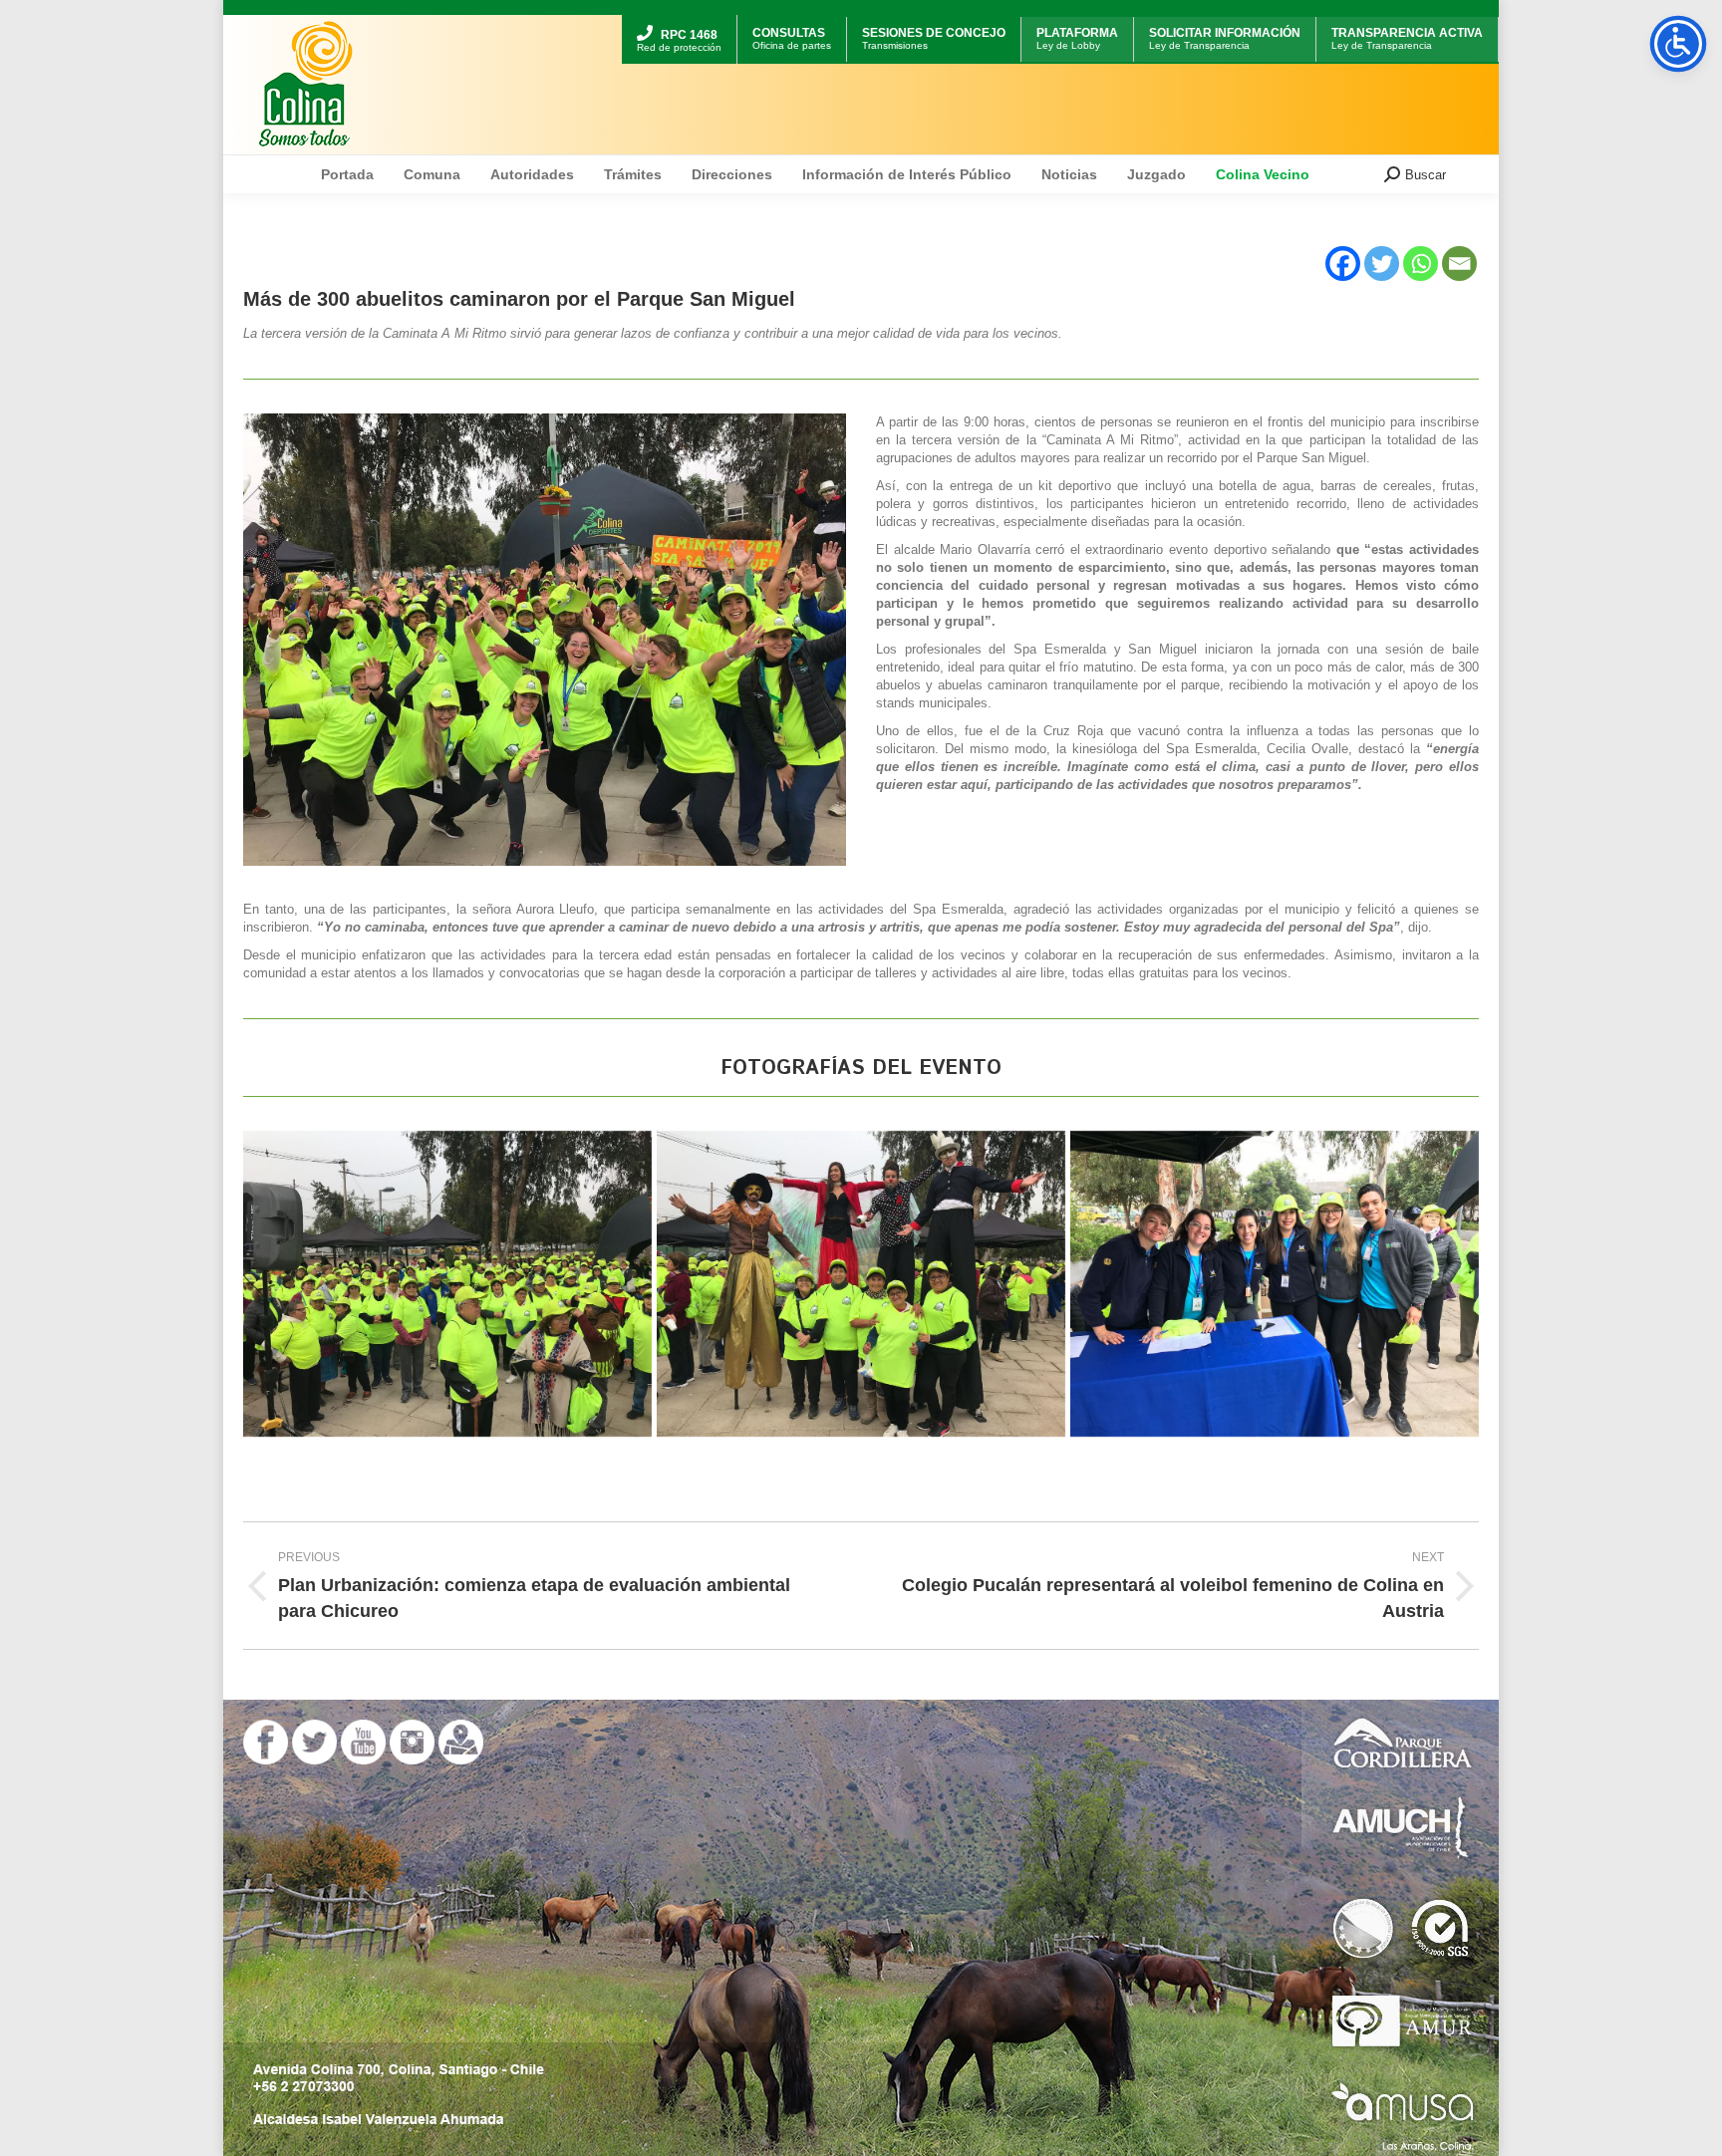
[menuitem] (679, 17)
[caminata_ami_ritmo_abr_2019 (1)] (861, 1284)
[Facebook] (1343, 264)
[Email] (1459, 264)
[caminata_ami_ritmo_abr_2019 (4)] (1275, 1284)
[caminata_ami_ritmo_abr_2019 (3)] (447, 1284)
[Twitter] (1382, 264)
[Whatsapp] (1421, 264)
